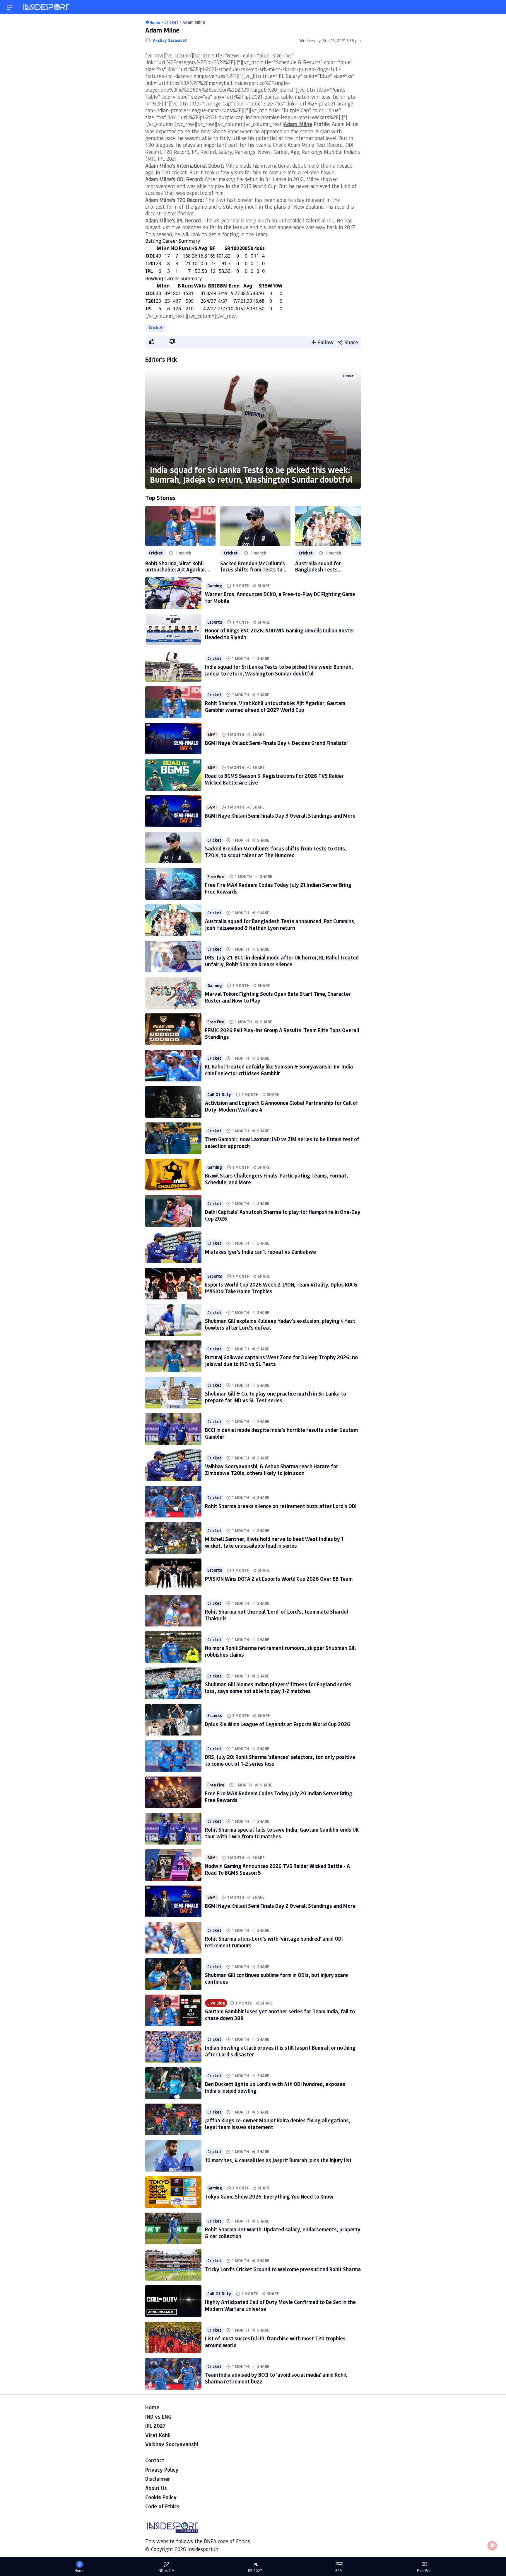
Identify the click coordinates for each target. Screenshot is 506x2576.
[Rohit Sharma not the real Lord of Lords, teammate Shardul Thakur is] (173, 1611)
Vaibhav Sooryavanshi (172, 2444)
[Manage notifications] (492, 2546)
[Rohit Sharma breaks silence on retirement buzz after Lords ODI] (173, 1502)
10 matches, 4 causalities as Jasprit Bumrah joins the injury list (278, 2160)
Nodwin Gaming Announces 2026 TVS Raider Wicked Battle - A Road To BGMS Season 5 (277, 1869)
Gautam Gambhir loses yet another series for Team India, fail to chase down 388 (280, 2015)
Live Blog (216, 2003)
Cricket (156, 327)
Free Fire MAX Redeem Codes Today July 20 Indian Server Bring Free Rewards (279, 1797)
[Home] (47, 7)
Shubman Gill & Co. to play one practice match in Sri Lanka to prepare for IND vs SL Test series (276, 1397)
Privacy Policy (162, 2470)
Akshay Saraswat (170, 40)
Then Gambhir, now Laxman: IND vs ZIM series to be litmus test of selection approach (282, 1142)
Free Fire (216, 877)
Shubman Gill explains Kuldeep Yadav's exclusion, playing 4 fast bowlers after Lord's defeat (280, 1324)
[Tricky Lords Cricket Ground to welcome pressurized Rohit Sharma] (173, 2265)
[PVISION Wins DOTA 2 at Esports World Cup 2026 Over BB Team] (173, 1574)
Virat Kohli (158, 2435)
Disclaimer (158, 2479)
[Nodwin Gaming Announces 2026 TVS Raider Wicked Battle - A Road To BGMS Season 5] (173, 1865)
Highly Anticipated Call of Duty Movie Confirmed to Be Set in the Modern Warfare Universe (280, 2305)
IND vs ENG (158, 2417)
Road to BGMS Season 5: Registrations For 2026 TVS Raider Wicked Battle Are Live (274, 779)
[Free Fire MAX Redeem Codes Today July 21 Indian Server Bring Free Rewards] (173, 884)
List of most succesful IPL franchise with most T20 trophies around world (275, 2342)
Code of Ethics (162, 2506)
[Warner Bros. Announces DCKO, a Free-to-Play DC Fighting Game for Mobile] (173, 593)
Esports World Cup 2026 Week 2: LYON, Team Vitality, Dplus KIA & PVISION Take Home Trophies (281, 1288)
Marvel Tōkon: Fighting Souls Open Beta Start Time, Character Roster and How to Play (278, 997)
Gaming (215, 586)
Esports (215, 622)
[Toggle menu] (10, 7)
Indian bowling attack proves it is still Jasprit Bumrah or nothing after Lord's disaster (280, 2051)
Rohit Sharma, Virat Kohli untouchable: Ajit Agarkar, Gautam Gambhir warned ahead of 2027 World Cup (176, 566)
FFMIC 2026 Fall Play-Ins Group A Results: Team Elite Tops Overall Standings (282, 1033)
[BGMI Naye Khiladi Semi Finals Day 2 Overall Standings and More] (173, 1901)
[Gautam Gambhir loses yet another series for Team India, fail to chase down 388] (173, 2010)
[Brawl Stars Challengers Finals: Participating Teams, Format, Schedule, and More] (173, 1175)
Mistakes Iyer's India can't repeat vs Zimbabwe (260, 1252)
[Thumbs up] (151, 342)
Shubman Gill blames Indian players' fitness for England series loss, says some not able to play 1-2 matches (278, 1688)
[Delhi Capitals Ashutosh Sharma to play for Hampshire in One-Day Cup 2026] (173, 1211)
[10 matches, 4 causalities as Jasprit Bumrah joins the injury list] (173, 2156)
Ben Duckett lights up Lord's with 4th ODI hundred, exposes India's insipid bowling (275, 2087)
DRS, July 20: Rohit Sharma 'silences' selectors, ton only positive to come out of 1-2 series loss (280, 1760)
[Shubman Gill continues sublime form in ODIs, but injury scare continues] (173, 1974)
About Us (156, 2488)
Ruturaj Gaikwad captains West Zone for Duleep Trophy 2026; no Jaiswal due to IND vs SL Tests (281, 1361)
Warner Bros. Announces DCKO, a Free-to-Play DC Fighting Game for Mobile (280, 597)
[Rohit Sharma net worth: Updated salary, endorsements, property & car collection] (173, 2228)
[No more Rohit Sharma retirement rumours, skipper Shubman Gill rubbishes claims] (173, 1647)
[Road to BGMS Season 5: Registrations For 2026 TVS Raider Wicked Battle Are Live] (173, 775)
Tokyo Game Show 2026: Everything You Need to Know (269, 2196)
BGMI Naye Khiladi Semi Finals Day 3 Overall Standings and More (280, 816)
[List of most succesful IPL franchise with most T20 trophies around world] (173, 2337)
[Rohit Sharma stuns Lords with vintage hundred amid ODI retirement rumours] (173, 1938)
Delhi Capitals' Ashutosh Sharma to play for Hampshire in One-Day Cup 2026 (283, 1215)
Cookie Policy (161, 2497)
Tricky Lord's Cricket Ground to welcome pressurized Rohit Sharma (283, 2269)
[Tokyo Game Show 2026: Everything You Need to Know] (173, 2192)
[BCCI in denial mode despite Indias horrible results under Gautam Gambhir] (173, 1429)
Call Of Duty (219, 1095)
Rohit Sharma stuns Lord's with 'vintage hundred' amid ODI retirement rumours (274, 1942)
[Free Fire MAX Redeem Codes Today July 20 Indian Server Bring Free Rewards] (173, 1792)
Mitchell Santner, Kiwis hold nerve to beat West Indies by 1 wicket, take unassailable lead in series (274, 1542)
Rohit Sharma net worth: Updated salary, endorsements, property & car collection (283, 2233)
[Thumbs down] (172, 342)
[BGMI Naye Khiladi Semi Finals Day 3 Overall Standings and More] (173, 811)
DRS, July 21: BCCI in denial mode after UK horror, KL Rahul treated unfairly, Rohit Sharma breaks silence (282, 961)
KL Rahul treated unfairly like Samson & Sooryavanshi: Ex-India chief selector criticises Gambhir (279, 1070)
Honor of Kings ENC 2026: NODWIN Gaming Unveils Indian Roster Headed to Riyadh (280, 634)
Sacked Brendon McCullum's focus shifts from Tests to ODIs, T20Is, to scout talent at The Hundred (253, 566)
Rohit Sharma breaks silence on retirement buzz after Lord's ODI (281, 1506)
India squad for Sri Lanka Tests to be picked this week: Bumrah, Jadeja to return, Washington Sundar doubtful (251, 475)
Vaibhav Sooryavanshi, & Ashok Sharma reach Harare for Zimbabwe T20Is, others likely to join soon (272, 1470)
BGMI (212, 734)
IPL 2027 (155, 2426)
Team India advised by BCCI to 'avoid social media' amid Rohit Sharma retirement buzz (276, 2378)
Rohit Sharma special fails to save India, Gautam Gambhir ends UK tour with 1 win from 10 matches (282, 1833)
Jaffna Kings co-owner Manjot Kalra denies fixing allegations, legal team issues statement (278, 2124)
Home (152, 2407)
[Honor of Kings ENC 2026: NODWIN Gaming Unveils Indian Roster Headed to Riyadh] (173, 629)
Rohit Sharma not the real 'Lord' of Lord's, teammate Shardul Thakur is (277, 1615)
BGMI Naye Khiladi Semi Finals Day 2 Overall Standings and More (280, 1906)
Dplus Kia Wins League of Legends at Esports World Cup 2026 (278, 1724)
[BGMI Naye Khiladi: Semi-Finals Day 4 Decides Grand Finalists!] (173, 739)
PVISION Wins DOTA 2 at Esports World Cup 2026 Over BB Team (279, 1579)
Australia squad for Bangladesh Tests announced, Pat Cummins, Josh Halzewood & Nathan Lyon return (326, 566)
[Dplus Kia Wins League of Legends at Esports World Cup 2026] (173, 1720)
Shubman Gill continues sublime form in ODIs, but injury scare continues (276, 1978)
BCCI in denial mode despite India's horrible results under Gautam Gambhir (281, 1433)
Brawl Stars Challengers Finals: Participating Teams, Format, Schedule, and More (276, 1179)
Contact (155, 2460)
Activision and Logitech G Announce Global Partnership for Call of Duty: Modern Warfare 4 (282, 1106)
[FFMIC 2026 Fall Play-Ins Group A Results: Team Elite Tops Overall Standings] (173, 1029)
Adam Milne (298, 124)
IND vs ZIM (166, 2571)
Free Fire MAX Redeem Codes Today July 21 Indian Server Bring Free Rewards (278, 888)
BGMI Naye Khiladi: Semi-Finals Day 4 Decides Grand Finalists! (276, 743)
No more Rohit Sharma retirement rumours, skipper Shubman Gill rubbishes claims (280, 1651)
